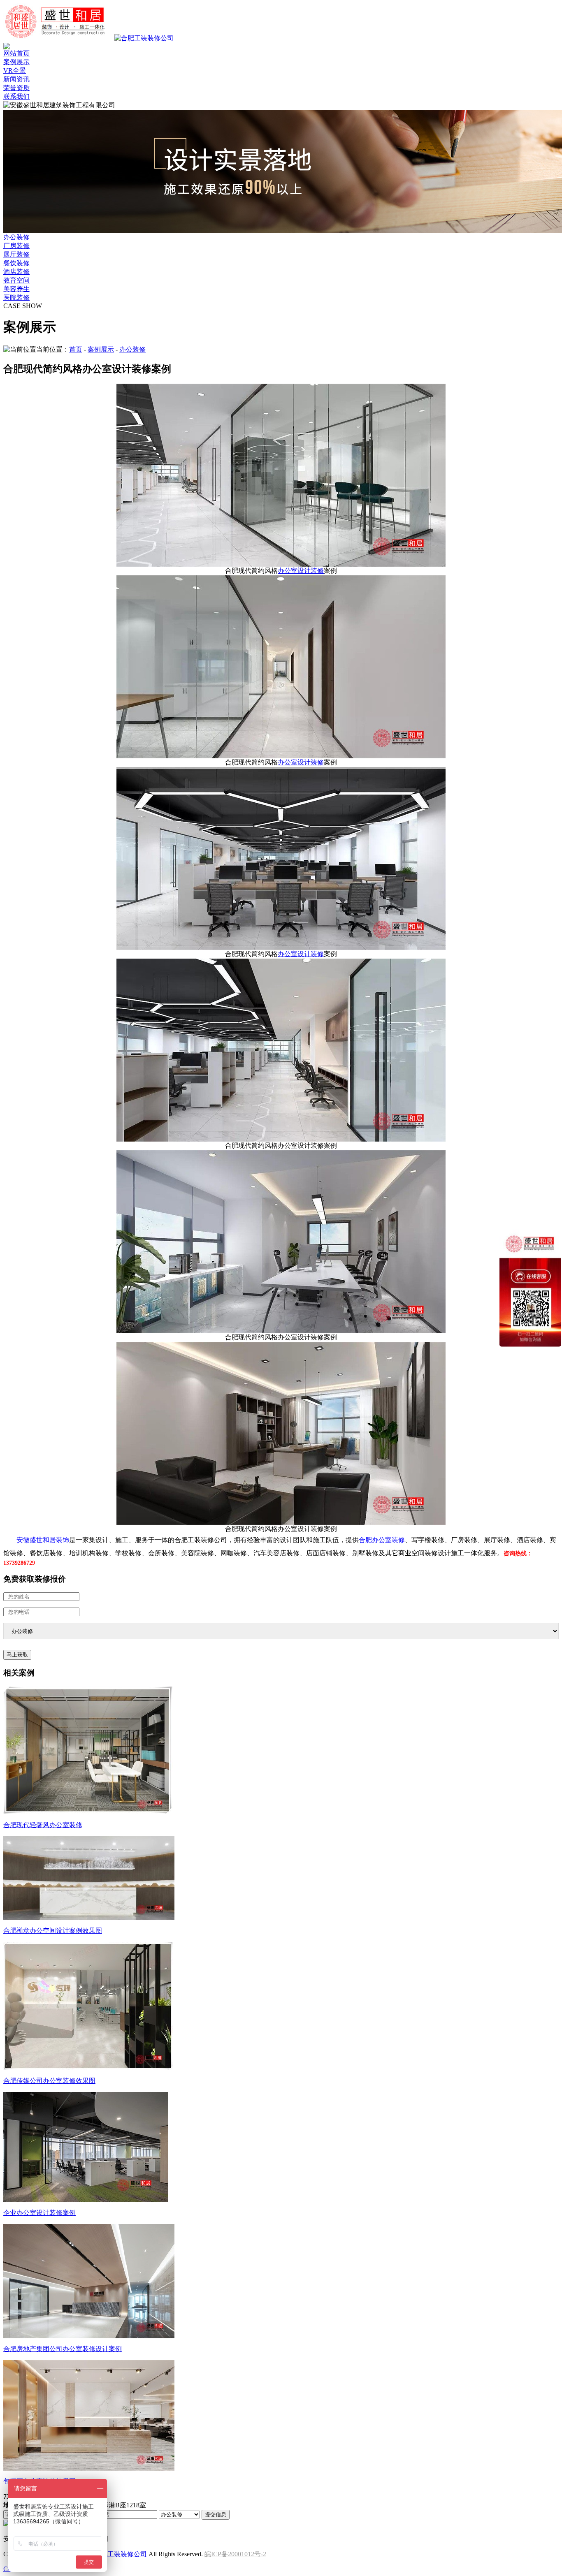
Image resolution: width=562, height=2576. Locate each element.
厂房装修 (16, 246)
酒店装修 (16, 272)
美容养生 (16, 289)
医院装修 (16, 298)
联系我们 (16, 96)
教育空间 (16, 280)
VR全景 (15, 71)
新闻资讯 (16, 79)
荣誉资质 (16, 88)
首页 (76, 349)
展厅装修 (16, 254)
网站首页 (16, 53)
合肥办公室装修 (382, 1540)
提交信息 (216, 2515)
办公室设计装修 (301, 571)
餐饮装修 (16, 263)
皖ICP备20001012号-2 (235, 2554)
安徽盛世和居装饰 (43, 1540)
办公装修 (16, 237)
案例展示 (16, 62)
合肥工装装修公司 (121, 2554)
